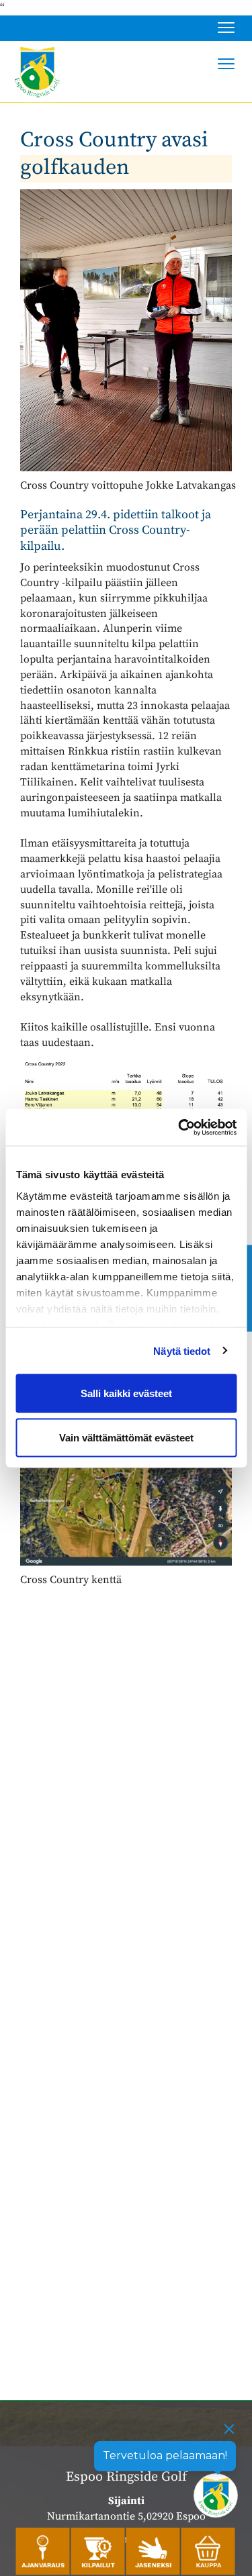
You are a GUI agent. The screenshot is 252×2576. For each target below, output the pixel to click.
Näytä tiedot (182, 1350)
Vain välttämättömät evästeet (126, 1437)
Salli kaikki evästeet (126, 1393)
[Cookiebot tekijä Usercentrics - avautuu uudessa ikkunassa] (179, 1127)
